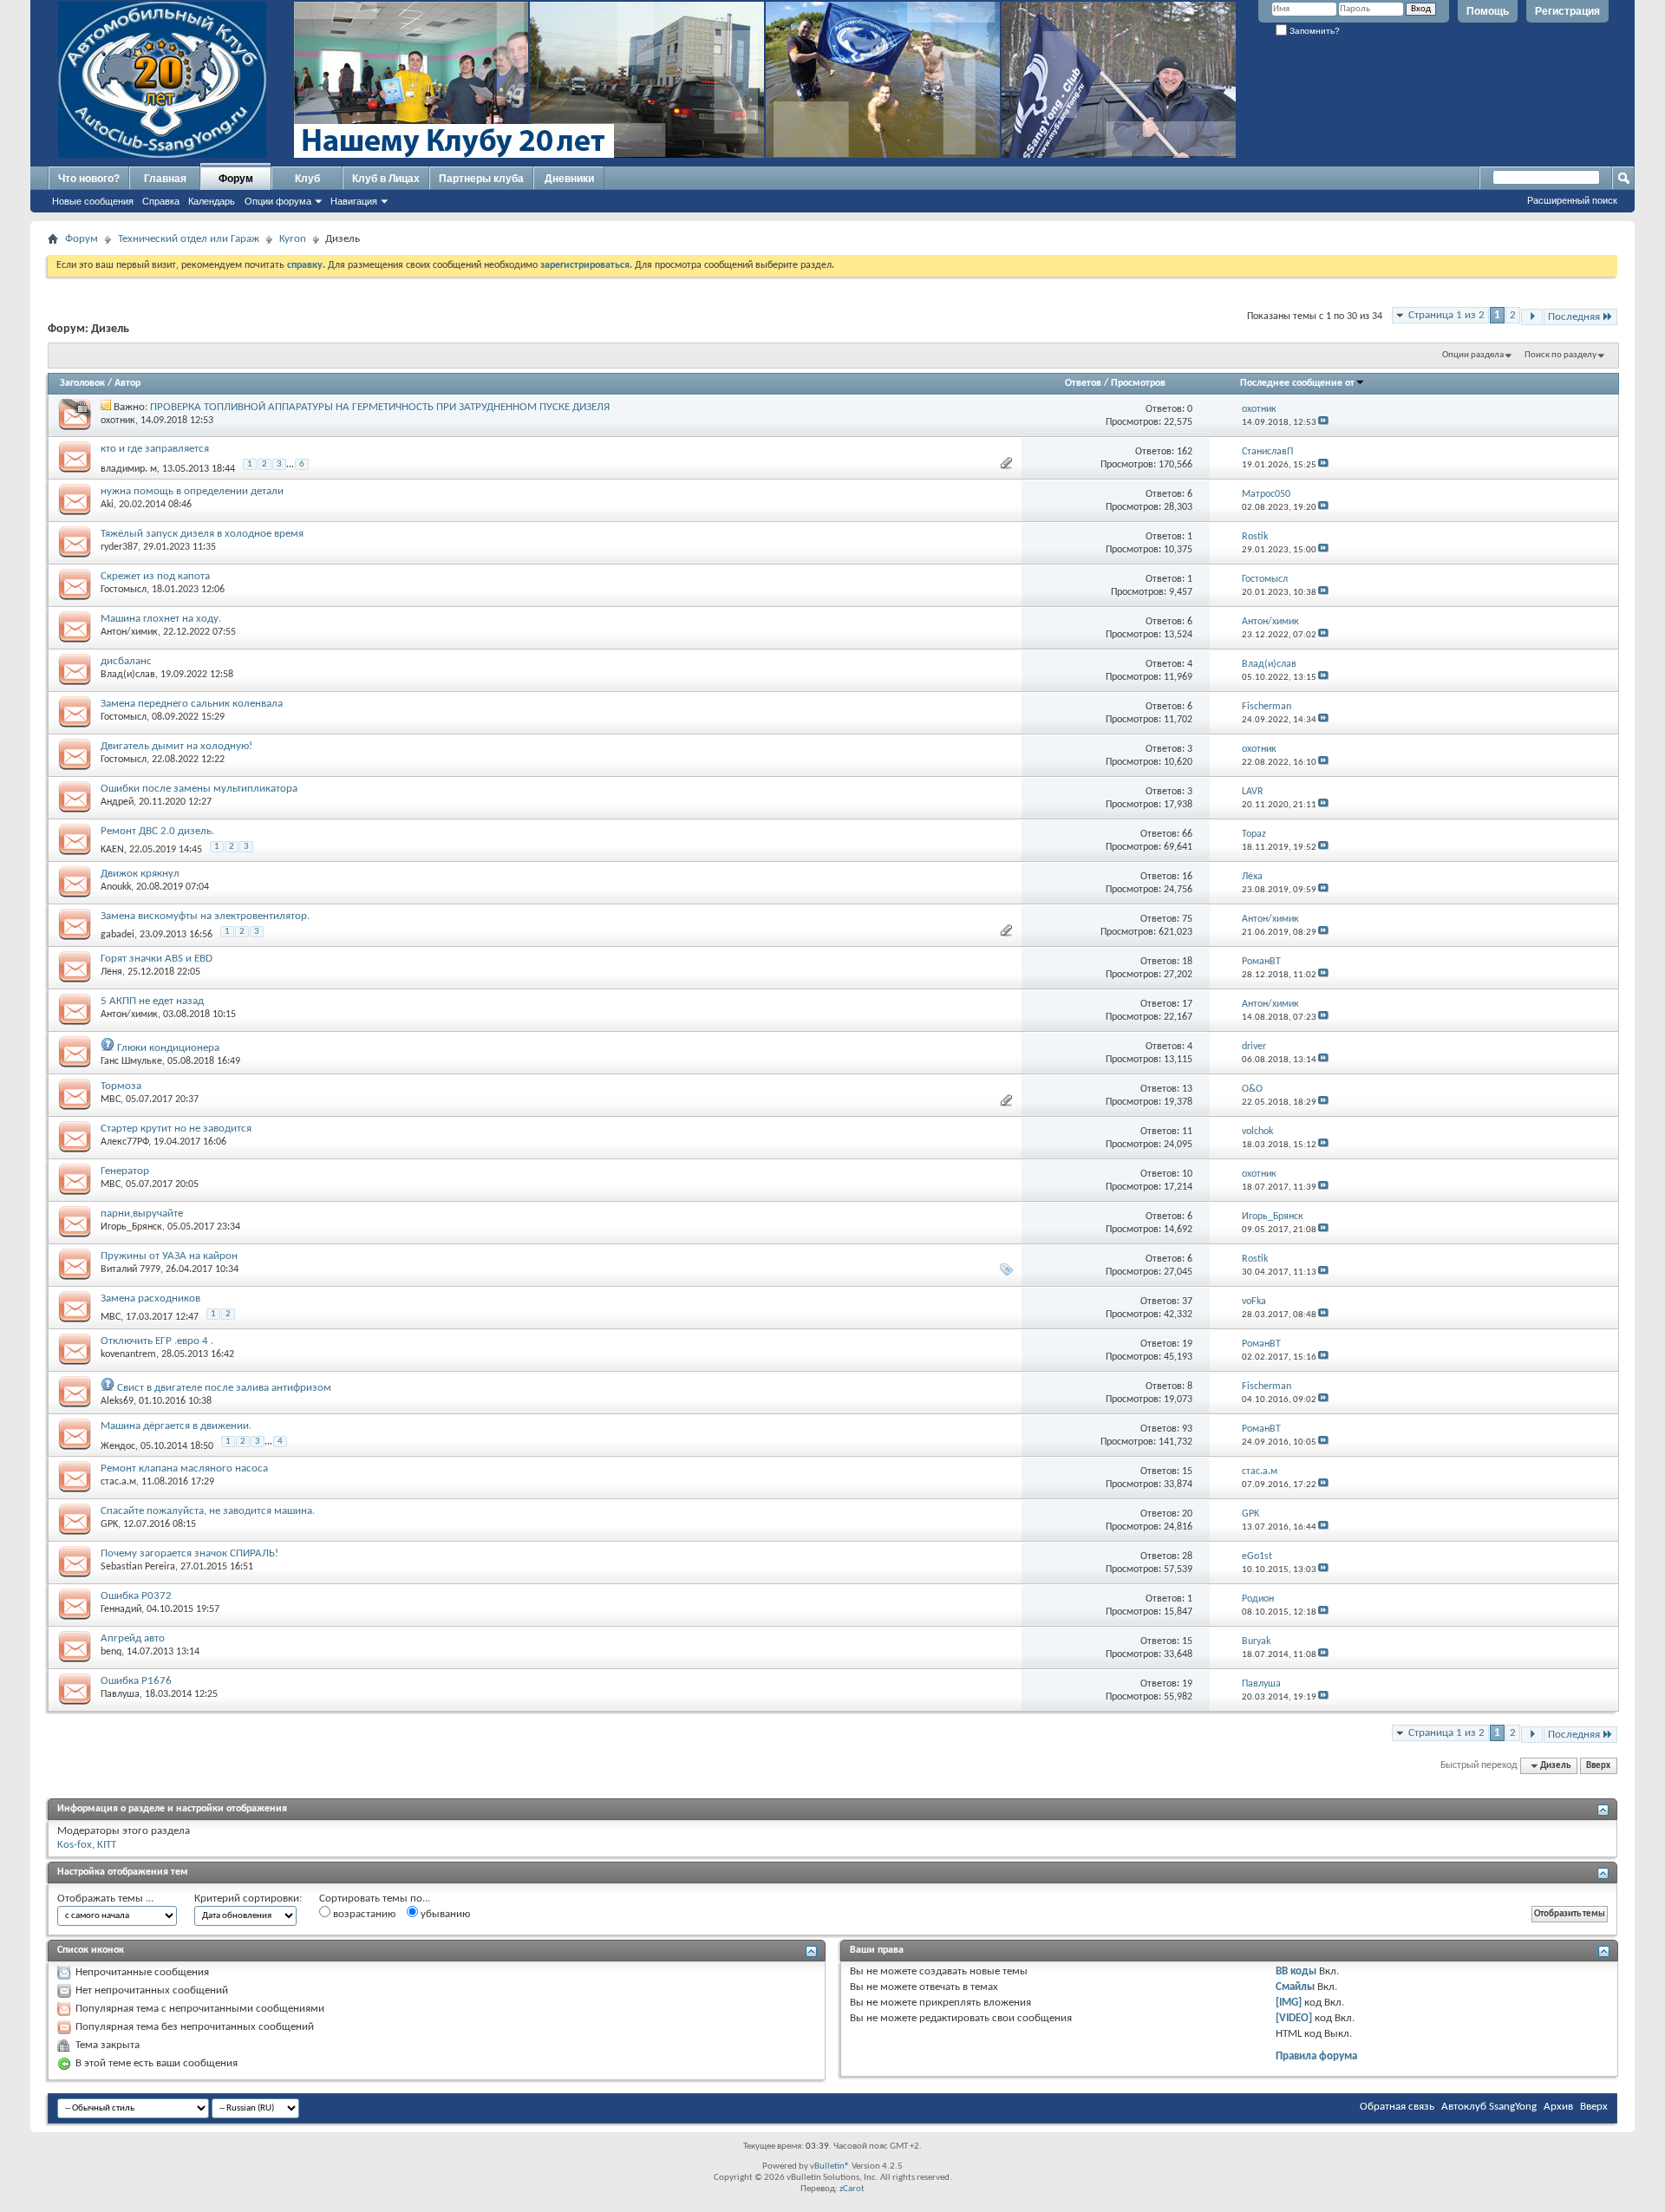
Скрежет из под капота (155, 576)
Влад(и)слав (128, 675)
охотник (118, 421)
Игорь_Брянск (131, 1227)
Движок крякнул (140, 874)
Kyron (293, 239)
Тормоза (121, 1086)
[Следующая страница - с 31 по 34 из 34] (1532, 317)
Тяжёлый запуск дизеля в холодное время (202, 534)
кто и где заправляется (155, 449)
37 (1187, 1302)
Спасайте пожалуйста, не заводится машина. (208, 1511)
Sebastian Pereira (138, 1567)
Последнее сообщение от (1297, 383)
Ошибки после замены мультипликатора (199, 789)
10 (1187, 1174)
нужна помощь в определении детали (192, 491)
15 (1187, 1471)
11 (1187, 1132)
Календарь (212, 201)
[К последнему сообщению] (1323, 423)
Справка (161, 201)
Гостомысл (124, 590)
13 (1187, 1089)
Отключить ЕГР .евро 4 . (157, 1341)
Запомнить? (1313, 31)
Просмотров (1138, 383)
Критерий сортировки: (248, 1899)
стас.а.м (118, 1482)
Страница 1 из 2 (1446, 315)
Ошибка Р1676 (136, 1681)
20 (1187, 1514)
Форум (236, 179)
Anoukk (116, 887)
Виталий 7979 (131, 1269)
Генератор (125, 1171)
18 (1187, 962)
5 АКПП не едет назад (152, 1001)
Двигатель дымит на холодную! (176, 746)
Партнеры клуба (481, 179)
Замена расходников (150, 1298)
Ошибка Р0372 (136, 1596)
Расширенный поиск (1572, 200)
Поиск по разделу (1561, 355)
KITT (107, 1845)
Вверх (1598, 1766)
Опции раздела (1473, 355)
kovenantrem (128, 1354)
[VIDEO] (1294, 2018)
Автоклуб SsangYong (1489, 2107)
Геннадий (121, 1609)
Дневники (569, 179)
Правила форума (1316, 2056)
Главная (165, 179)
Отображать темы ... (105, 1899)
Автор (127, 383)
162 (1185, 452)
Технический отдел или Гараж (189, 239)
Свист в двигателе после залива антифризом (224, 1388)
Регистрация (1567, 11)
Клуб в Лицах (386, 179)
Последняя (1574, 317)
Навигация (354, 201)
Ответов (1083, 383)
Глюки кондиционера (168, 1048)
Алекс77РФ (124, 1142)
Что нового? (89, 179)
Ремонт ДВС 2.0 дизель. (157, 831)
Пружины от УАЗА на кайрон (169, 1256)
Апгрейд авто (133, 1638)
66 (1187, 834)
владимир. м (129, 469)
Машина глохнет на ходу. (161, 619)
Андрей (117, 802)
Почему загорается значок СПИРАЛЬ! (189, 1553)
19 (1187, 1344)
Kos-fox (75, 1845)
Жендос (118, 1446)
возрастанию (363, 1914)
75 (1187, 919)
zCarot (852, 2189)
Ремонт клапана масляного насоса (184, 1468)
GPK (109, 1524)
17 (1187, 1004)
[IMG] (1289, 2003)
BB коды (1296, 1971)
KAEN (112, 850)
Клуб (307, 179)
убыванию (444, 1914)
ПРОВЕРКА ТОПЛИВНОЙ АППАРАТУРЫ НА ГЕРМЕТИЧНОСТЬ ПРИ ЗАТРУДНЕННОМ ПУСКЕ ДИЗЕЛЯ (380, 407)
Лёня (111, 972)
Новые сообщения (93, 201)
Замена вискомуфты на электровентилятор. (205, 916)
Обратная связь (1397, 2107)
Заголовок (82, 383)
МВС (111, 1099)
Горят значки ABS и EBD (157, 959)
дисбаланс (126, 661)
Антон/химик (129, 632)
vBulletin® (830, 2166)
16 (1187, 877)
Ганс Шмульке (131, 1061)
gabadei (118, 935)
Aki (107, 505)
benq (111, 1652)
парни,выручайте (142, 1214)
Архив (1558, 2107)
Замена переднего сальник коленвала (192, 704)
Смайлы (1295, 1987)
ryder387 (119, 547)
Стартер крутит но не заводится (176, 1129)
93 (1187, 1429)
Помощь (1488, 11)
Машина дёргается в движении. (176, 1426)
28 (1187, 1556)
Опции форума (278, 201)
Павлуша (120, 1694)
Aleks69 (117, 1401)
